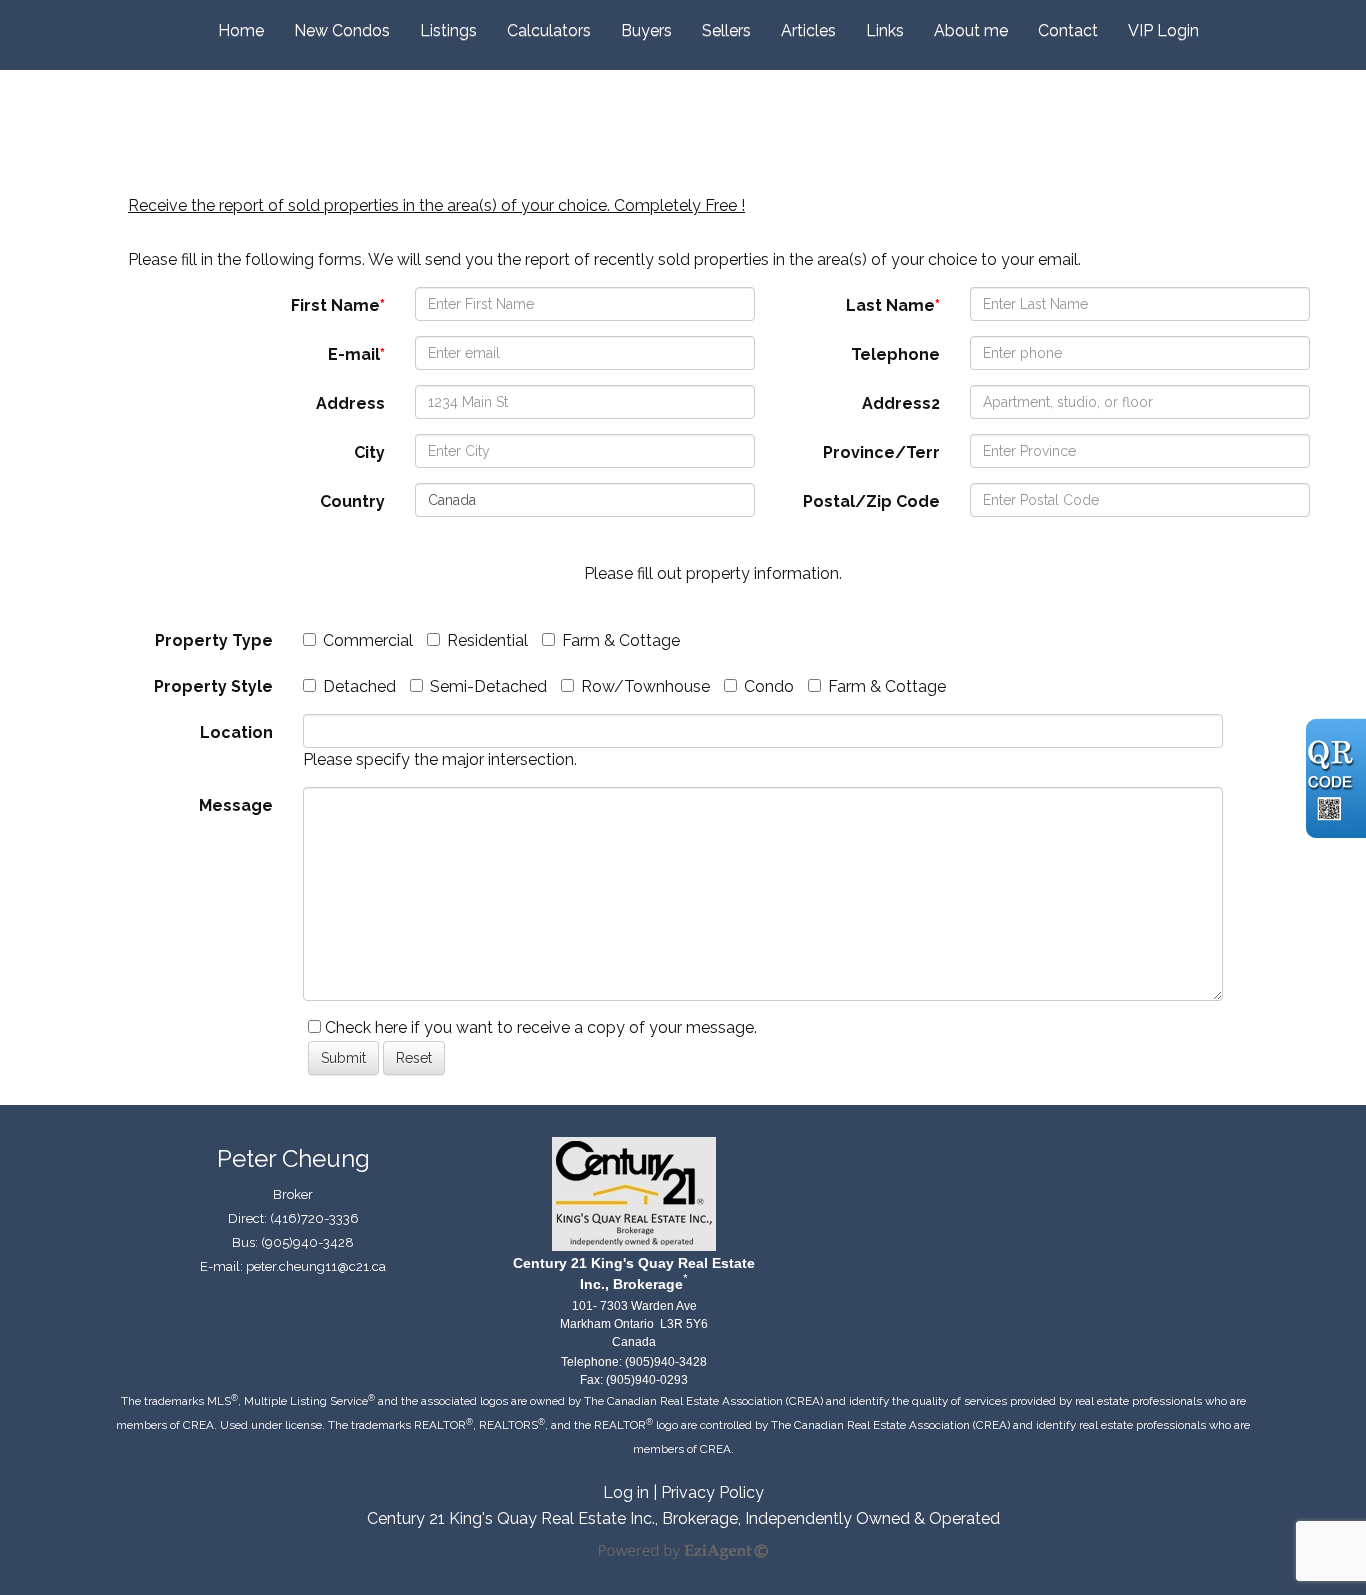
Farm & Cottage (621, 640)
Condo (769, 686)
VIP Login (1163, 30)
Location (236, 732)
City (369, 452)
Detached (359, 686)
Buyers (646, 30)
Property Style (213, 686)
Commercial (368, 640)
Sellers (726, 30)
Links (885, 30)
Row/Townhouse (645, 686)
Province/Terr (881, 452)
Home (241, 30)
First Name (338, 305)
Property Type (214, 640)
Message (236, 805)
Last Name (893, 305)
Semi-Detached (488, 686)
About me (971, 30)
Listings (448, 30)
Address (350, 403)
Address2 (901, 403)
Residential (487, 640)
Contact (1068, 30)
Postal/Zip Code (871, 501)
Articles (808, 30)
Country (352, 501)
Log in (626, 1492)
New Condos (342, 30)
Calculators (549, 30)
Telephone (895, 354)
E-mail (356, 354)
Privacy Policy (712, 1492)
